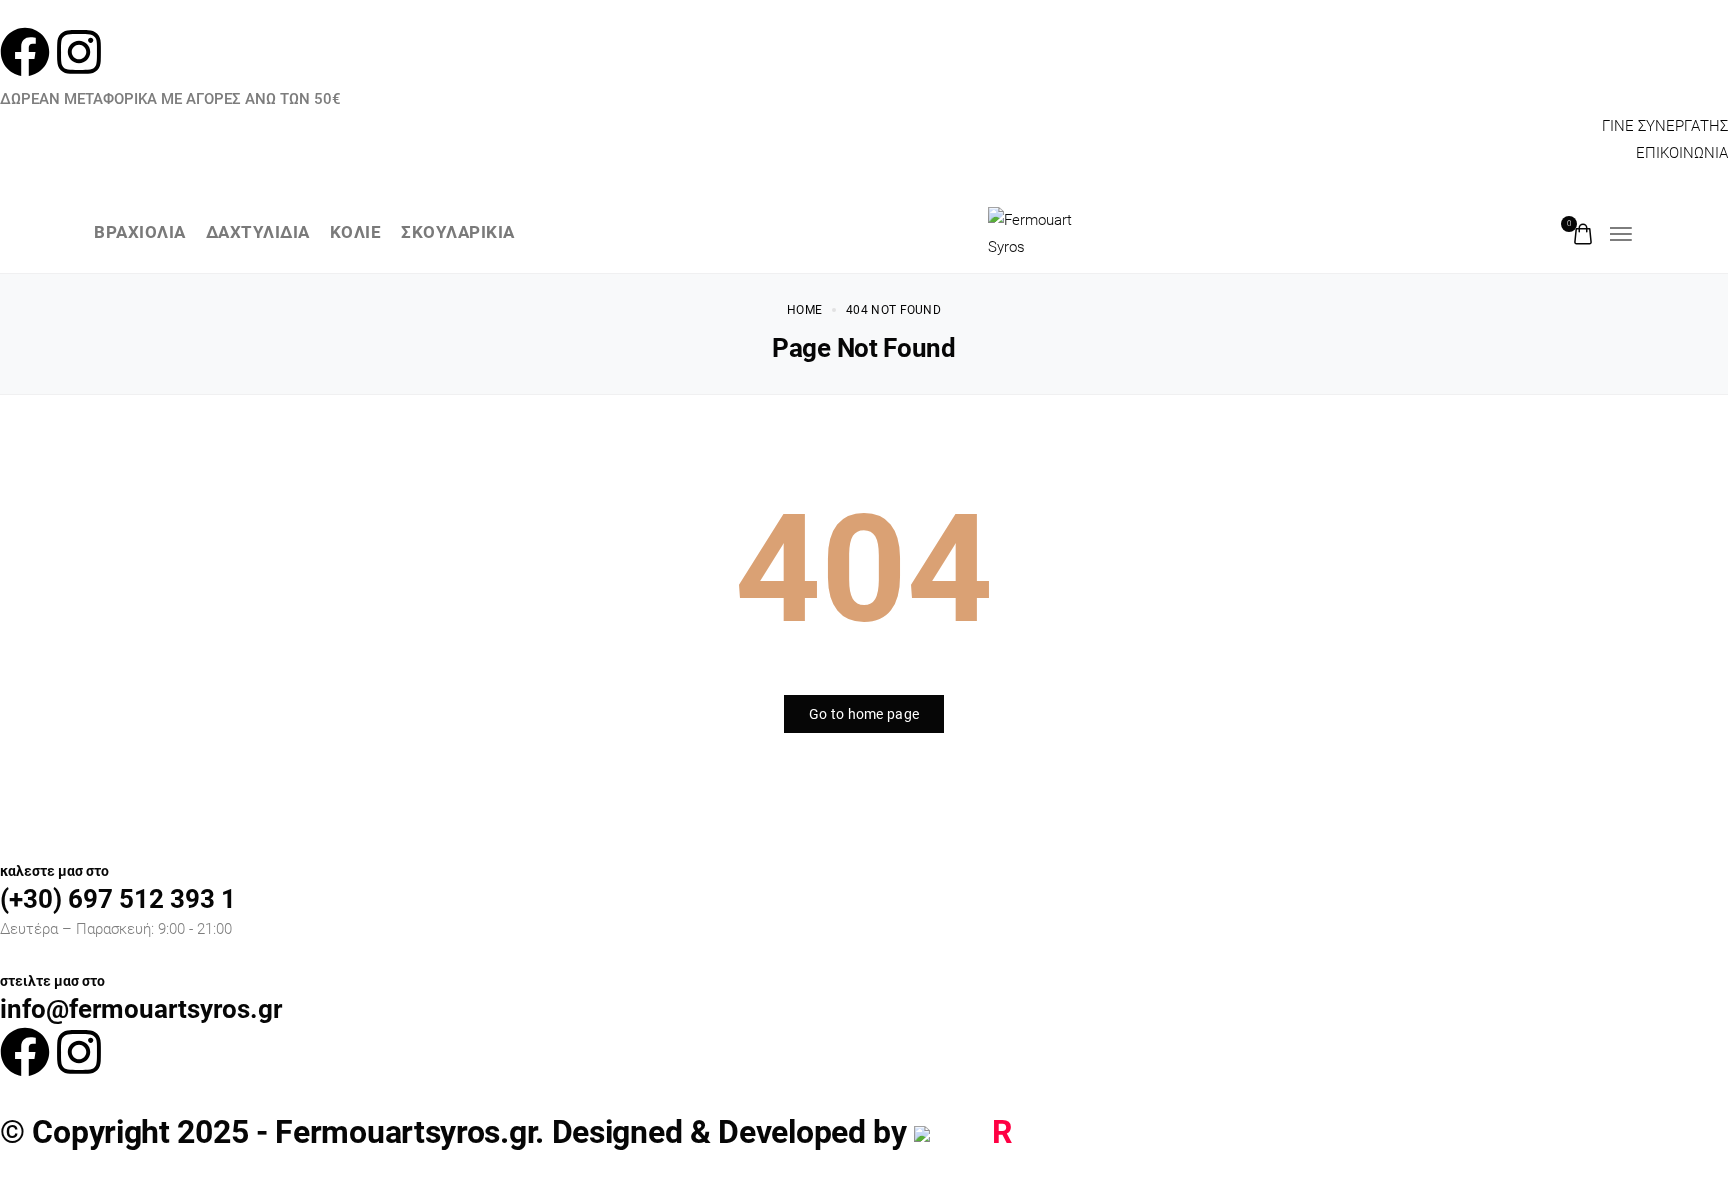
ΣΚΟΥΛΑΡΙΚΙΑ (458, 233)
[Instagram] (79, 52)
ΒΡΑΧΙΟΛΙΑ (140, 233)
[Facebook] (25, 52)
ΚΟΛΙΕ (356, 233)
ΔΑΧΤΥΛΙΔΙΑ (258, 233)
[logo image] (1043, 232)
